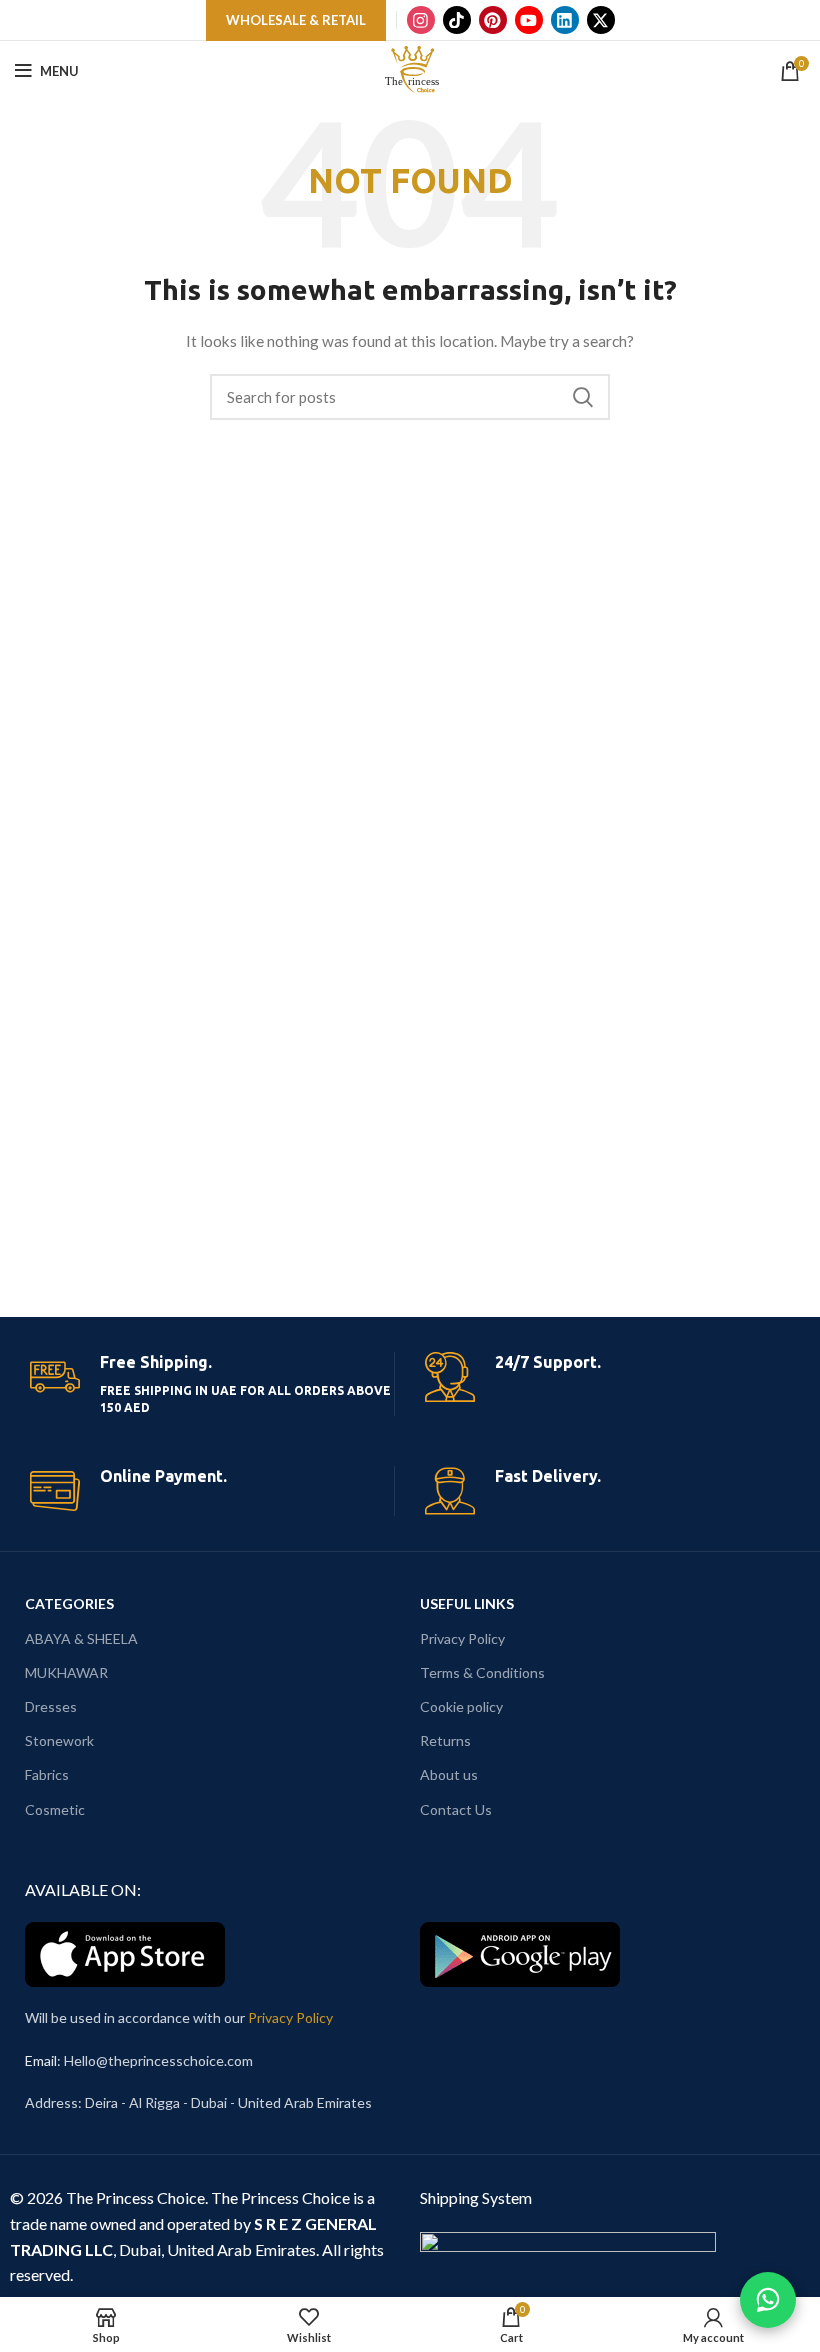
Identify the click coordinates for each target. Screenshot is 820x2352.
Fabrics (47, 1774)
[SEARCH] (583, 397)
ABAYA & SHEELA (81, 1638)
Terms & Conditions (482, 1672)
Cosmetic (55, 1809)
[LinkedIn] (565, 20)
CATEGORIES (69, 1603)
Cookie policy (461, 1706)
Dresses (51, 1706)
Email (41, 2060)
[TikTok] (457, 20)
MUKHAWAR (66, 1672)
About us (449, 1774)
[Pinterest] (493, 20)
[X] (601, 20)
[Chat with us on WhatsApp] (768, 2300)
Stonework (59, 1740)
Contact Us (456, 1809)
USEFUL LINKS (467, 1603)
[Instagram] (421, 20)
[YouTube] (529, 20)
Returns (445, 1740)
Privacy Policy (462, 1638)
